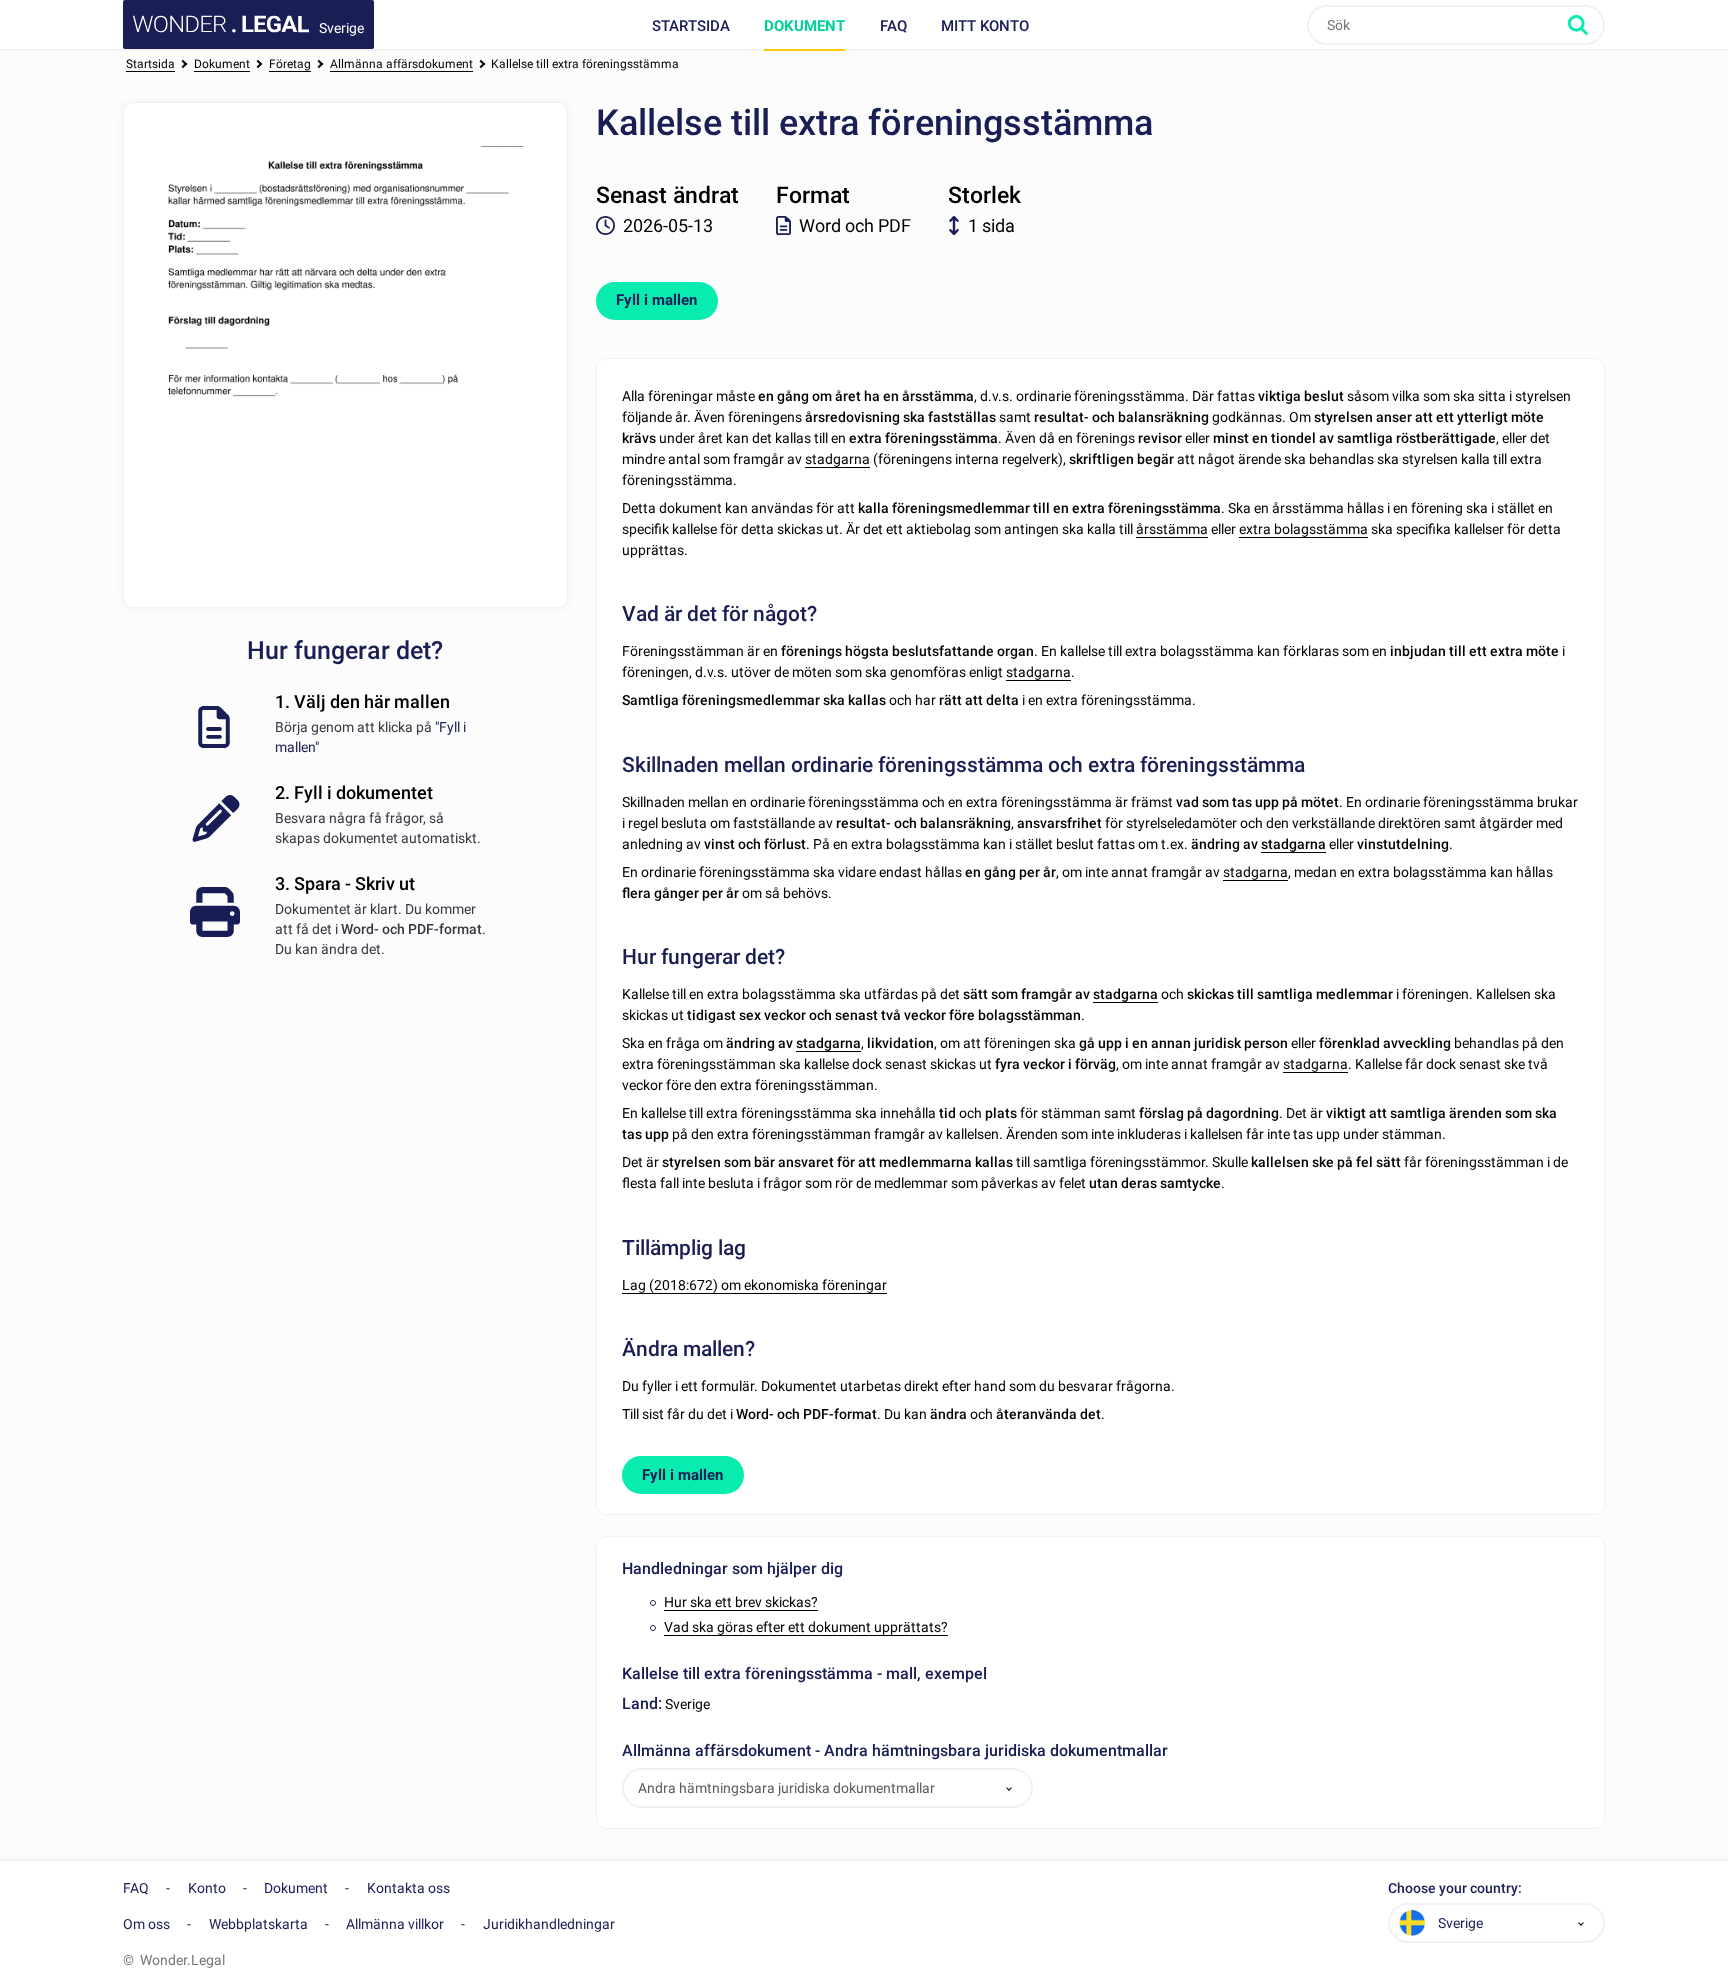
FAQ (893, 26)
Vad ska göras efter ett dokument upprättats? (806, 1627)
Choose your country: (1455, 1888)
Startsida (691, 26)
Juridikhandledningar (549, 1924)
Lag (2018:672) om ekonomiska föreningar (754, 1285)
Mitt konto (985, 26)
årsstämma (1172, 529)
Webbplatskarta (258, 1924)
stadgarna (837, 459)
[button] (1009, 1788)
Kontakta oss (408, 1888)
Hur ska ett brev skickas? (741, 1602)
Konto (207, 1888)
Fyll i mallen (656, 300)
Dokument (804, 26)
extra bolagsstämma (1303, 529)
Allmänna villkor (395, 1924)
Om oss (146, 1924)
